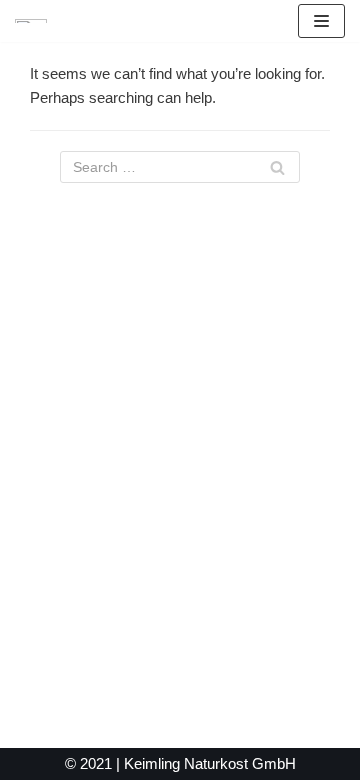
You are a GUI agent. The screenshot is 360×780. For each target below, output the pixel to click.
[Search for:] (180, 167)
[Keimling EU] (31, 21)
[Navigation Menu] (321, 21)
